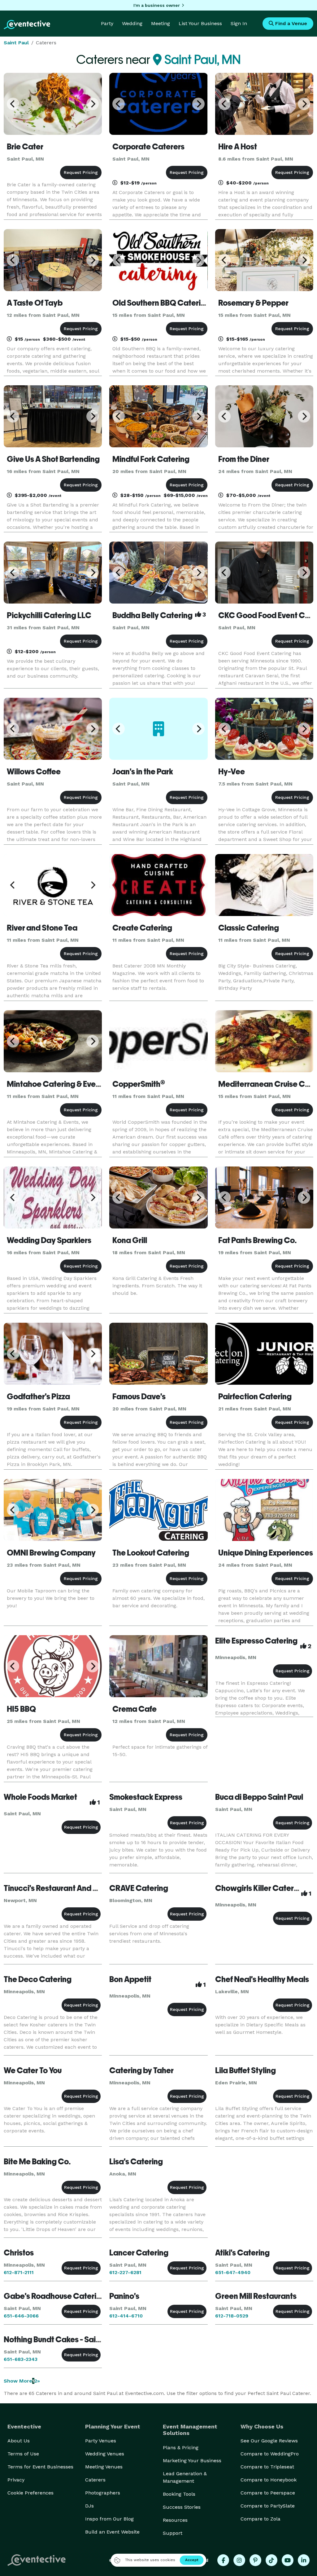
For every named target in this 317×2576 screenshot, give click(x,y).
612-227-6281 (125, 2272)
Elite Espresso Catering (256, 1641)
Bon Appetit (130, 1979)
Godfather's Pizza (38, 1396)
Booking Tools (179, 2494)
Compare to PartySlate (268, 2506)
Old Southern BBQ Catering (161, 303)
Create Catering (142, 928)
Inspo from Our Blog (109, 2519)
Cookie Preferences (30, 2493)
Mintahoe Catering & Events (57, 1084)
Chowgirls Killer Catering (260, 1888)
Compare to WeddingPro (270, 2454)
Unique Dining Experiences (266, 1553)
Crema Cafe (135, 1709)
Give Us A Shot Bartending (53, 459)
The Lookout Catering (151, 1553)
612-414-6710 (126, 2316)
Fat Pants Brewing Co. (257, 1240)
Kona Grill (130, 1240)
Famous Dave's (139, 1396)
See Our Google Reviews (269, 2441)
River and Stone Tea (42, 928)
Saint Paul (16, 43)
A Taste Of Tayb (35, 303)
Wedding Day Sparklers (49, 1240)
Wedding (132, 23)
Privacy (16, 2480)
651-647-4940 (233, 2272)
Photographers (103, 2493)
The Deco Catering (38, 1979)
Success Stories (182, 2507)
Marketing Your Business (192, 2461)
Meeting (161, 23)
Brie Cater (25, 147)
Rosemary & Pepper (253, 303)
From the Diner (244, 459)
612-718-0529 (232, 2316)
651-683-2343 (21, 2359)
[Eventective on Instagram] (239, 2560)
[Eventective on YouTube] (288, 2560)
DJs (89, 2506)
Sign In (239, 23)
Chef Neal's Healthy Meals (262, 1979)
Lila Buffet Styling (245, 2070)
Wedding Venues (105, 2454)
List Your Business (200, 23)
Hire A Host (238, 147)
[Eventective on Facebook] (223, 2560)
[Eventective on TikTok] (271, 2560)
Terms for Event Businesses (40, 2467)
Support (173, 2533)
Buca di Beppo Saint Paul (259, 1797)
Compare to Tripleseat (267, 2467)
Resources (175, 2520)
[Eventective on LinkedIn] (304, 2560)
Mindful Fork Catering (151, 459)
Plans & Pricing (181, 2448)
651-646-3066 (21, 2316)
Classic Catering (249, 928)
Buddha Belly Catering (152, 615)
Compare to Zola (261, 2519)
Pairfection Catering (255, 1396)
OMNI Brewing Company (51, 1553)
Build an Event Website (112, 2532)
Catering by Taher (141, 2070)
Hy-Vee (232, 772)
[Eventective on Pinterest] (255, 2560)
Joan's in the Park (143, 772)
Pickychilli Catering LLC (49, 615)
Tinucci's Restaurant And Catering (64, 1888)
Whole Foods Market (40, 1797)
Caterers (95, 2480)
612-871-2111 (19, 2272)
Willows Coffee (34, 772)
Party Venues (101, 2441)
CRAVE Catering (139, 1888)
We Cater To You (33, 2070)
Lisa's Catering (136, 2162)
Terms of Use (23, 2454)
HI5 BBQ (21, 1709)
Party (107, 23)
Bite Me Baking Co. (37, 2162)
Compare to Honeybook (269, 2480)
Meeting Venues (104, 2467)
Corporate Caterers (148, 147)
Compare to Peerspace (268, 2493)
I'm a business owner (157, 5)
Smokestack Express (146, 1797)
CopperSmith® (139, 1084)
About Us (19, 2441)
